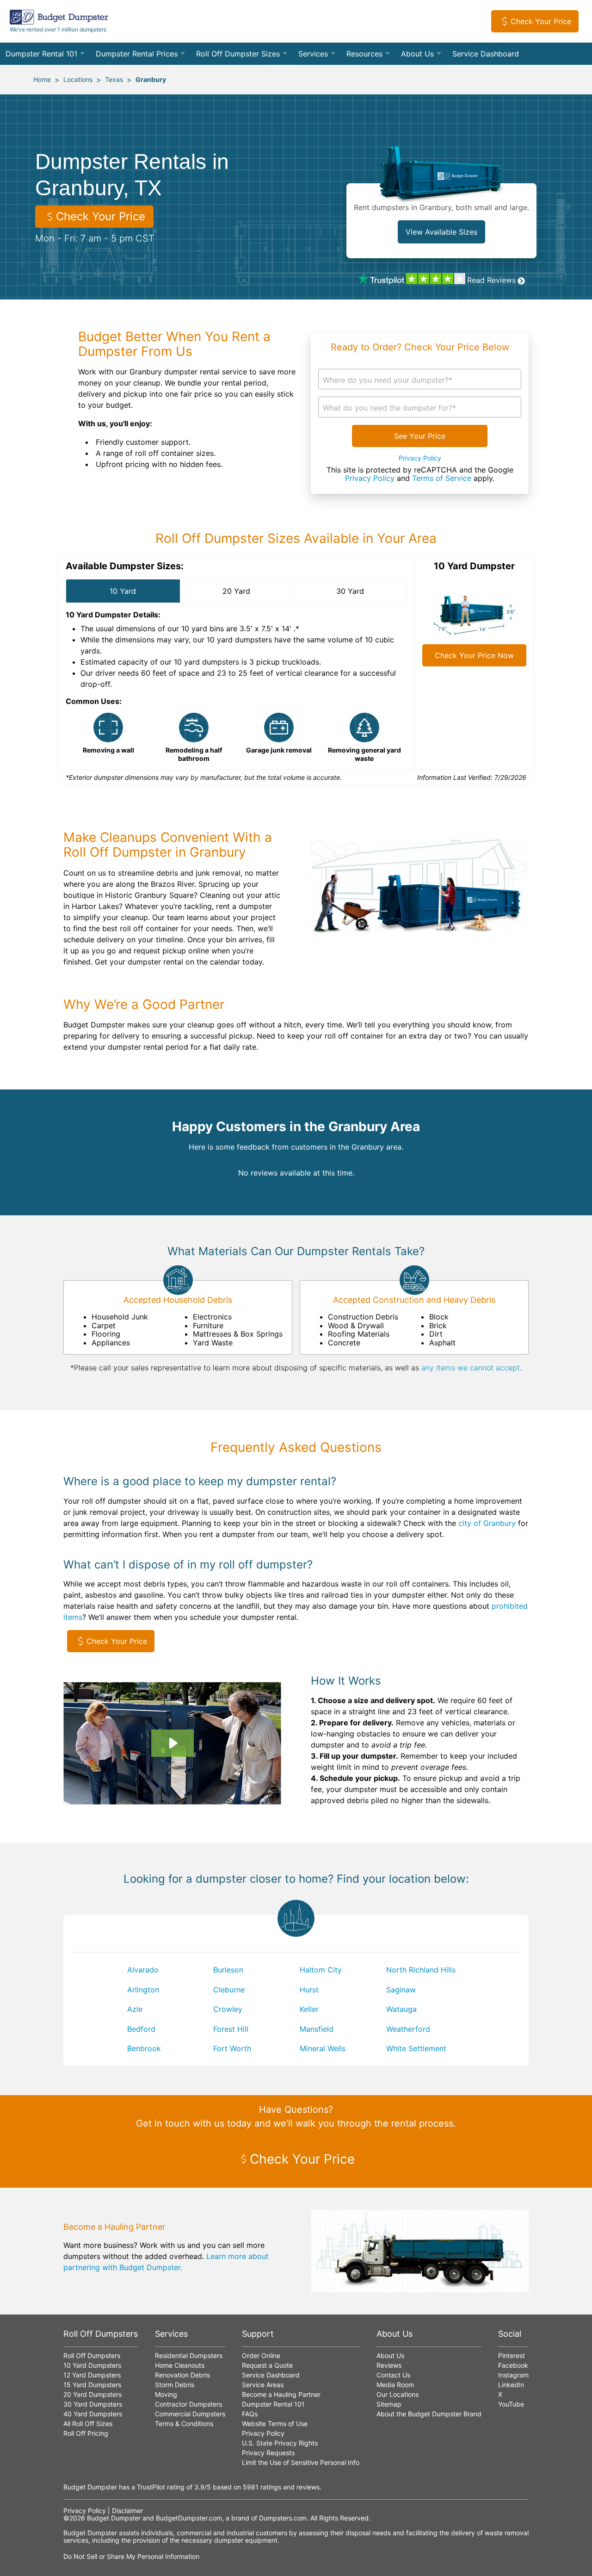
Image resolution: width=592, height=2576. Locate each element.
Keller (309, 2009)
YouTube (511, 2404)
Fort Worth (232, 2048)
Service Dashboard (486, 54)
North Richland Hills (421, 1970)
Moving (166, 2394)
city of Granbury (487, 1523)
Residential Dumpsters (189, 2355)
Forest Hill (231, 2029)
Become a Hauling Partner (281, 2394)
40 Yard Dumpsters (93, 2414)
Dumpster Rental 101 (41, 54)
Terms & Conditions (184, 2424)
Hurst (309, 1990)
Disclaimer (127, 2511)
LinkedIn (511, 2385)
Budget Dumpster (114, 2518)
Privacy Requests (268, 2453)
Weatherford (408, 2029)
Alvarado (143, 1970)
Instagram (513, 2375)
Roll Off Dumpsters (92, 2355)
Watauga (401, 2009)
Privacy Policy (420, 458)
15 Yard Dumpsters (92, 2385)
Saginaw (401, 1990)
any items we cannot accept (471, 1368)
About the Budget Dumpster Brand (429, 2414)
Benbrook (144, 2048)
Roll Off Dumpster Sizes (238, 54)
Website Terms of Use (275, 2424)
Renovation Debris (182, 2375)
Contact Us (393, 2375)
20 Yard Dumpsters (92, 2394)
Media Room (395, 2385)
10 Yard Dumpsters (92, 2365)
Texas (114, 79)
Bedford (141, 2029)
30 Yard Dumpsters (93, 2404)
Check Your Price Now (474, 655)
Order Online (261, 2355)
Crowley (228, 2009)
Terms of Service (442, 478)
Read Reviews (491, 280)
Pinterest (512, 2355)
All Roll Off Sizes (88, 2424)
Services (313, 54)
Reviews (389, 2365)
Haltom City (321, 1970)
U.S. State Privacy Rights (280, 2443)
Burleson (228, 1970)
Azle (135, 2009)
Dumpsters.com (283, 2518)
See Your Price (420, 436)
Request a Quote (267, 2365)
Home (42, 79)
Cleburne (229, 1990)
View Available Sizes (441, 232)
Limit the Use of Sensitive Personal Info (301, 2462)
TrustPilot (151, 2487)
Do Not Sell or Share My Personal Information (131, 2556)
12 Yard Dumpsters (92, 2375)
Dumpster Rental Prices (137, 54)
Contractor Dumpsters (188, 2404)
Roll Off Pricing (86, 2433)
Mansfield (317, 2029)
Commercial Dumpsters (190, 2414)
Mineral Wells (323, 2048)
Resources (364, 54)
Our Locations (398, 2394)
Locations (78, 79)
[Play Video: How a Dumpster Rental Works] (173, 1743)
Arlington (143, 1990)
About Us (417, 54)
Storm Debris (175, 2385)
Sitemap (389, 2404)
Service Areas (263, 2385)
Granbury (151, 79)
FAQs (250, 2414)
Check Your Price (541, 21)
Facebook (513, 2365)
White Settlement (416, 2048)
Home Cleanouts (180, 2365)
